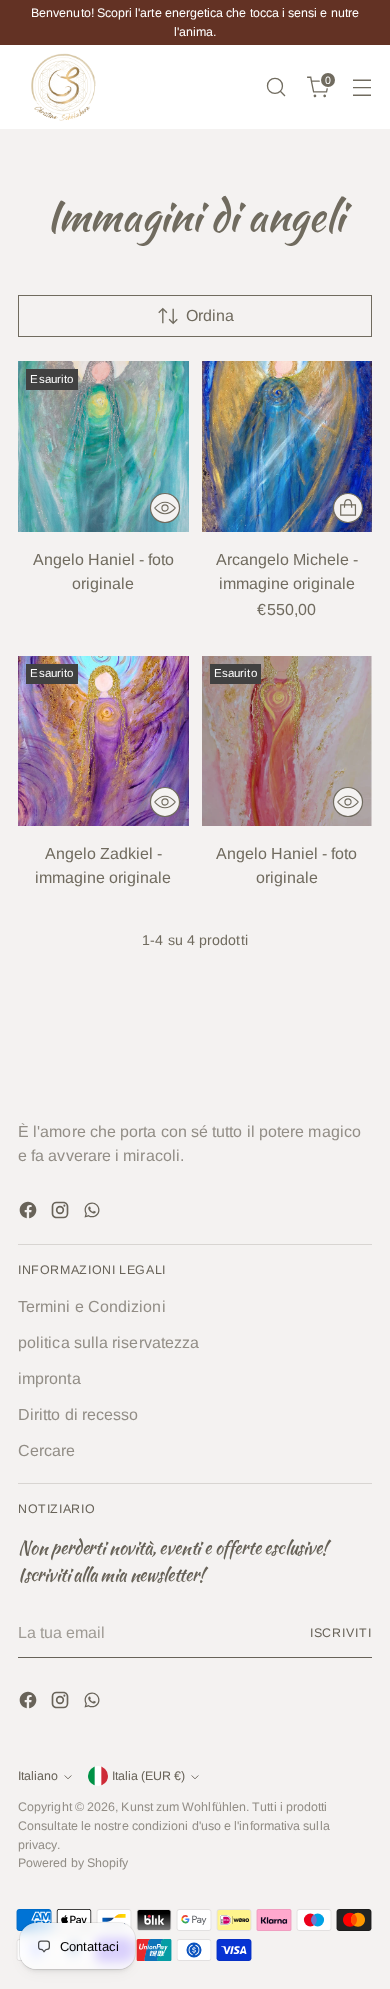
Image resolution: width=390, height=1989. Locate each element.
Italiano (38, 1776)
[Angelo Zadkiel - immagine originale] (103, 741)
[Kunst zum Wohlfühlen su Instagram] (62, 1213)
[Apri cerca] (275, 87)
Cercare (47, 1450)
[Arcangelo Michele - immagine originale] (287, 446)
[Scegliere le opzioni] (348, 508)
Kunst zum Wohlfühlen (183, 1807)
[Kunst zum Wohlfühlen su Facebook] (30, 1213)
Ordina (210, 315)
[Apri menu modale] (361, 87)
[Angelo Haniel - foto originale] (103, 446)
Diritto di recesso (78, 1414)
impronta (49, 1378)
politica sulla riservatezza (108, 1342)
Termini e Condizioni (92, 1306)
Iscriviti (341, 1633)
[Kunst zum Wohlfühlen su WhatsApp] (94, 1213)
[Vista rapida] (165, 508)
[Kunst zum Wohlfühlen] (63, 87)
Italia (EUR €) (148, 1776)
